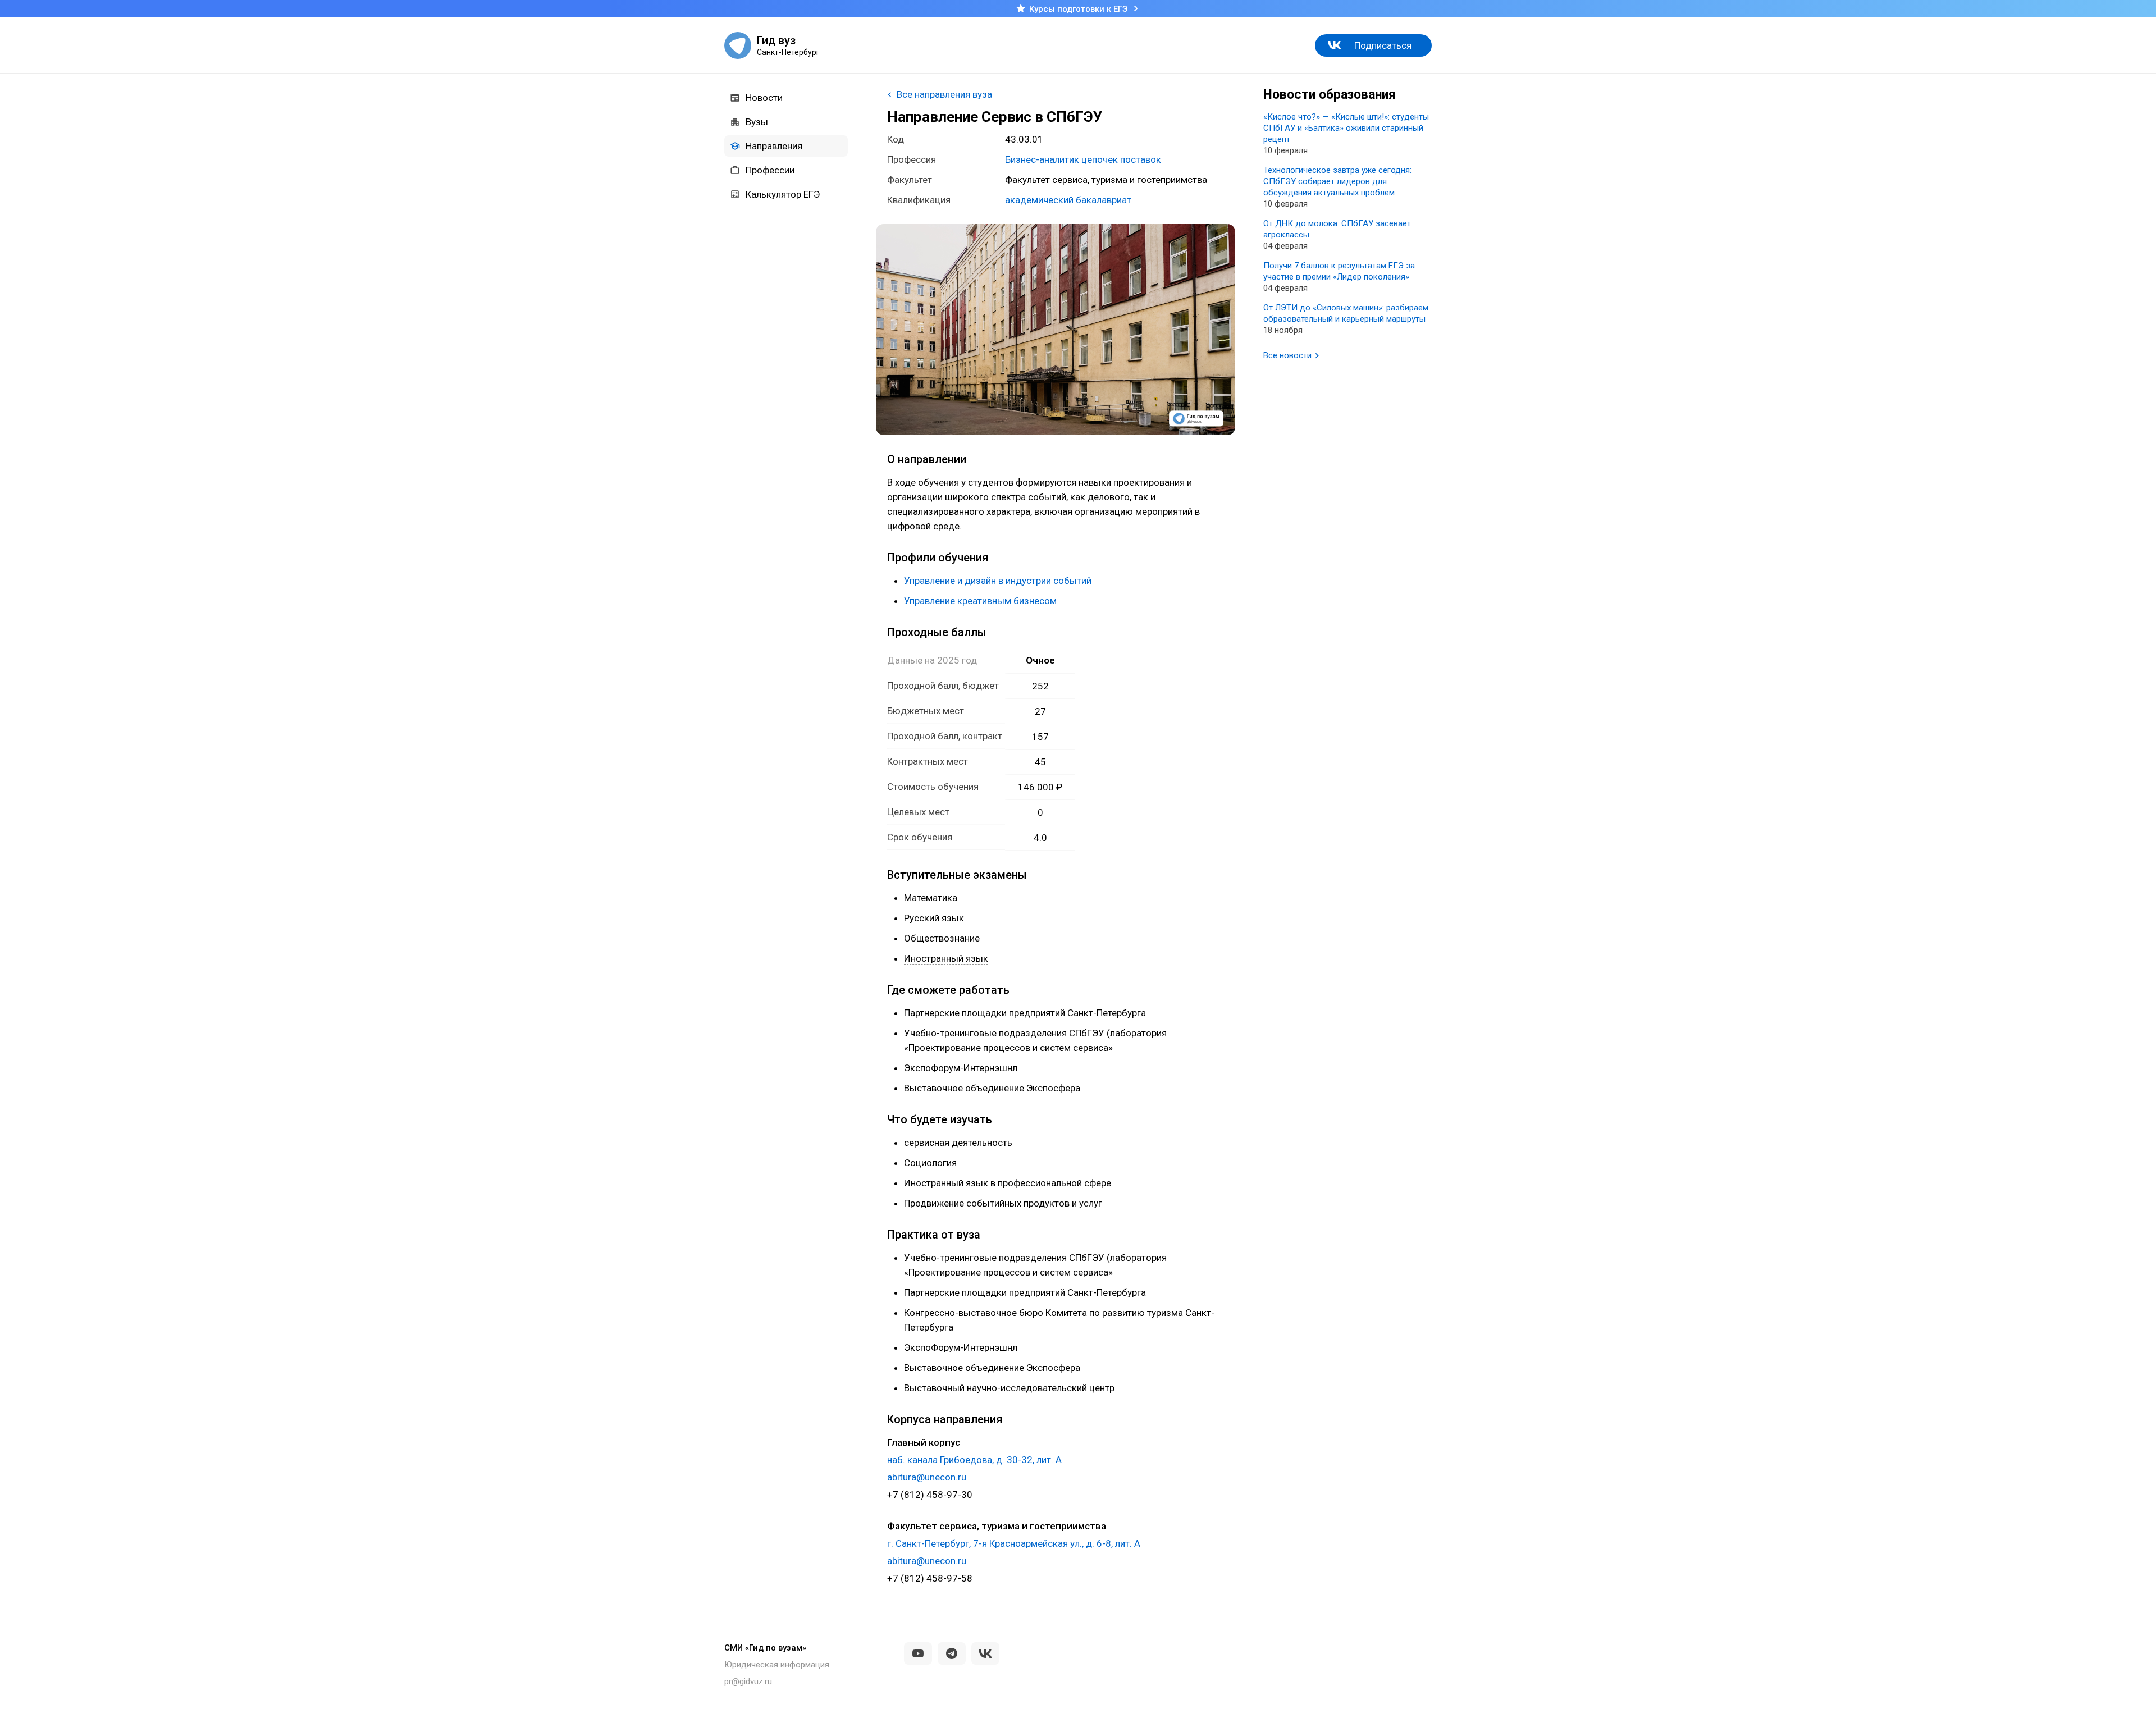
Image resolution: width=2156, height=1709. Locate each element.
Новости (764, 98)
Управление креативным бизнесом (980, 601)
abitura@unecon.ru (927, 1477)
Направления (774, 146)
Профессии (770, 170)
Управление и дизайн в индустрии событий (998, 581)
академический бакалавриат (1068, 200)
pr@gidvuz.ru (748, 1681)
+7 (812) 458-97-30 (930, 1495)
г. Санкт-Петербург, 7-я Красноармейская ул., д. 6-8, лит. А (1014, 1543)
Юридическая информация (777, 1665)
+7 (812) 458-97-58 (930, 1578)
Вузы (757, 122)
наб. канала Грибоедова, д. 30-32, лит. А (974, 1460)
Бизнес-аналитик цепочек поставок (1083, 159)
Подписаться (1383, 45)
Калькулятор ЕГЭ (783, 194)
